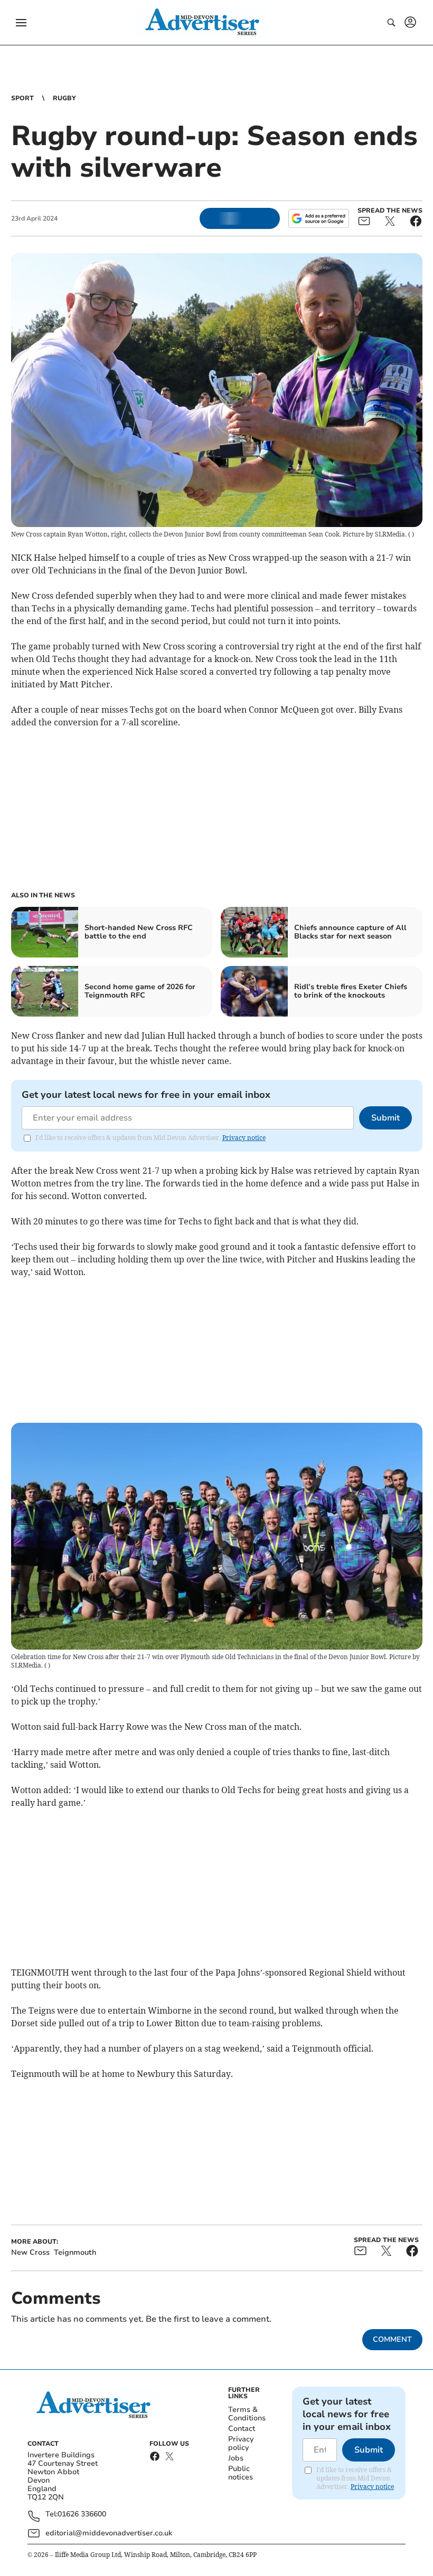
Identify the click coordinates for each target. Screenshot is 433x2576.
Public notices (241, 2473)
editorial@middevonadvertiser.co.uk (109, 2533)
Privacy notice (244, 1138)
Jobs (236, 2458)
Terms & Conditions (247, 2414)
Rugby (64, 98)
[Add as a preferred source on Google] (318, 218)
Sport (22, 98)
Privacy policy (241, 2443)
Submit (385, 1118)
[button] (21, 23)
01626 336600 (82, 2515)
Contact (242, 2429)
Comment (392, 2339)
